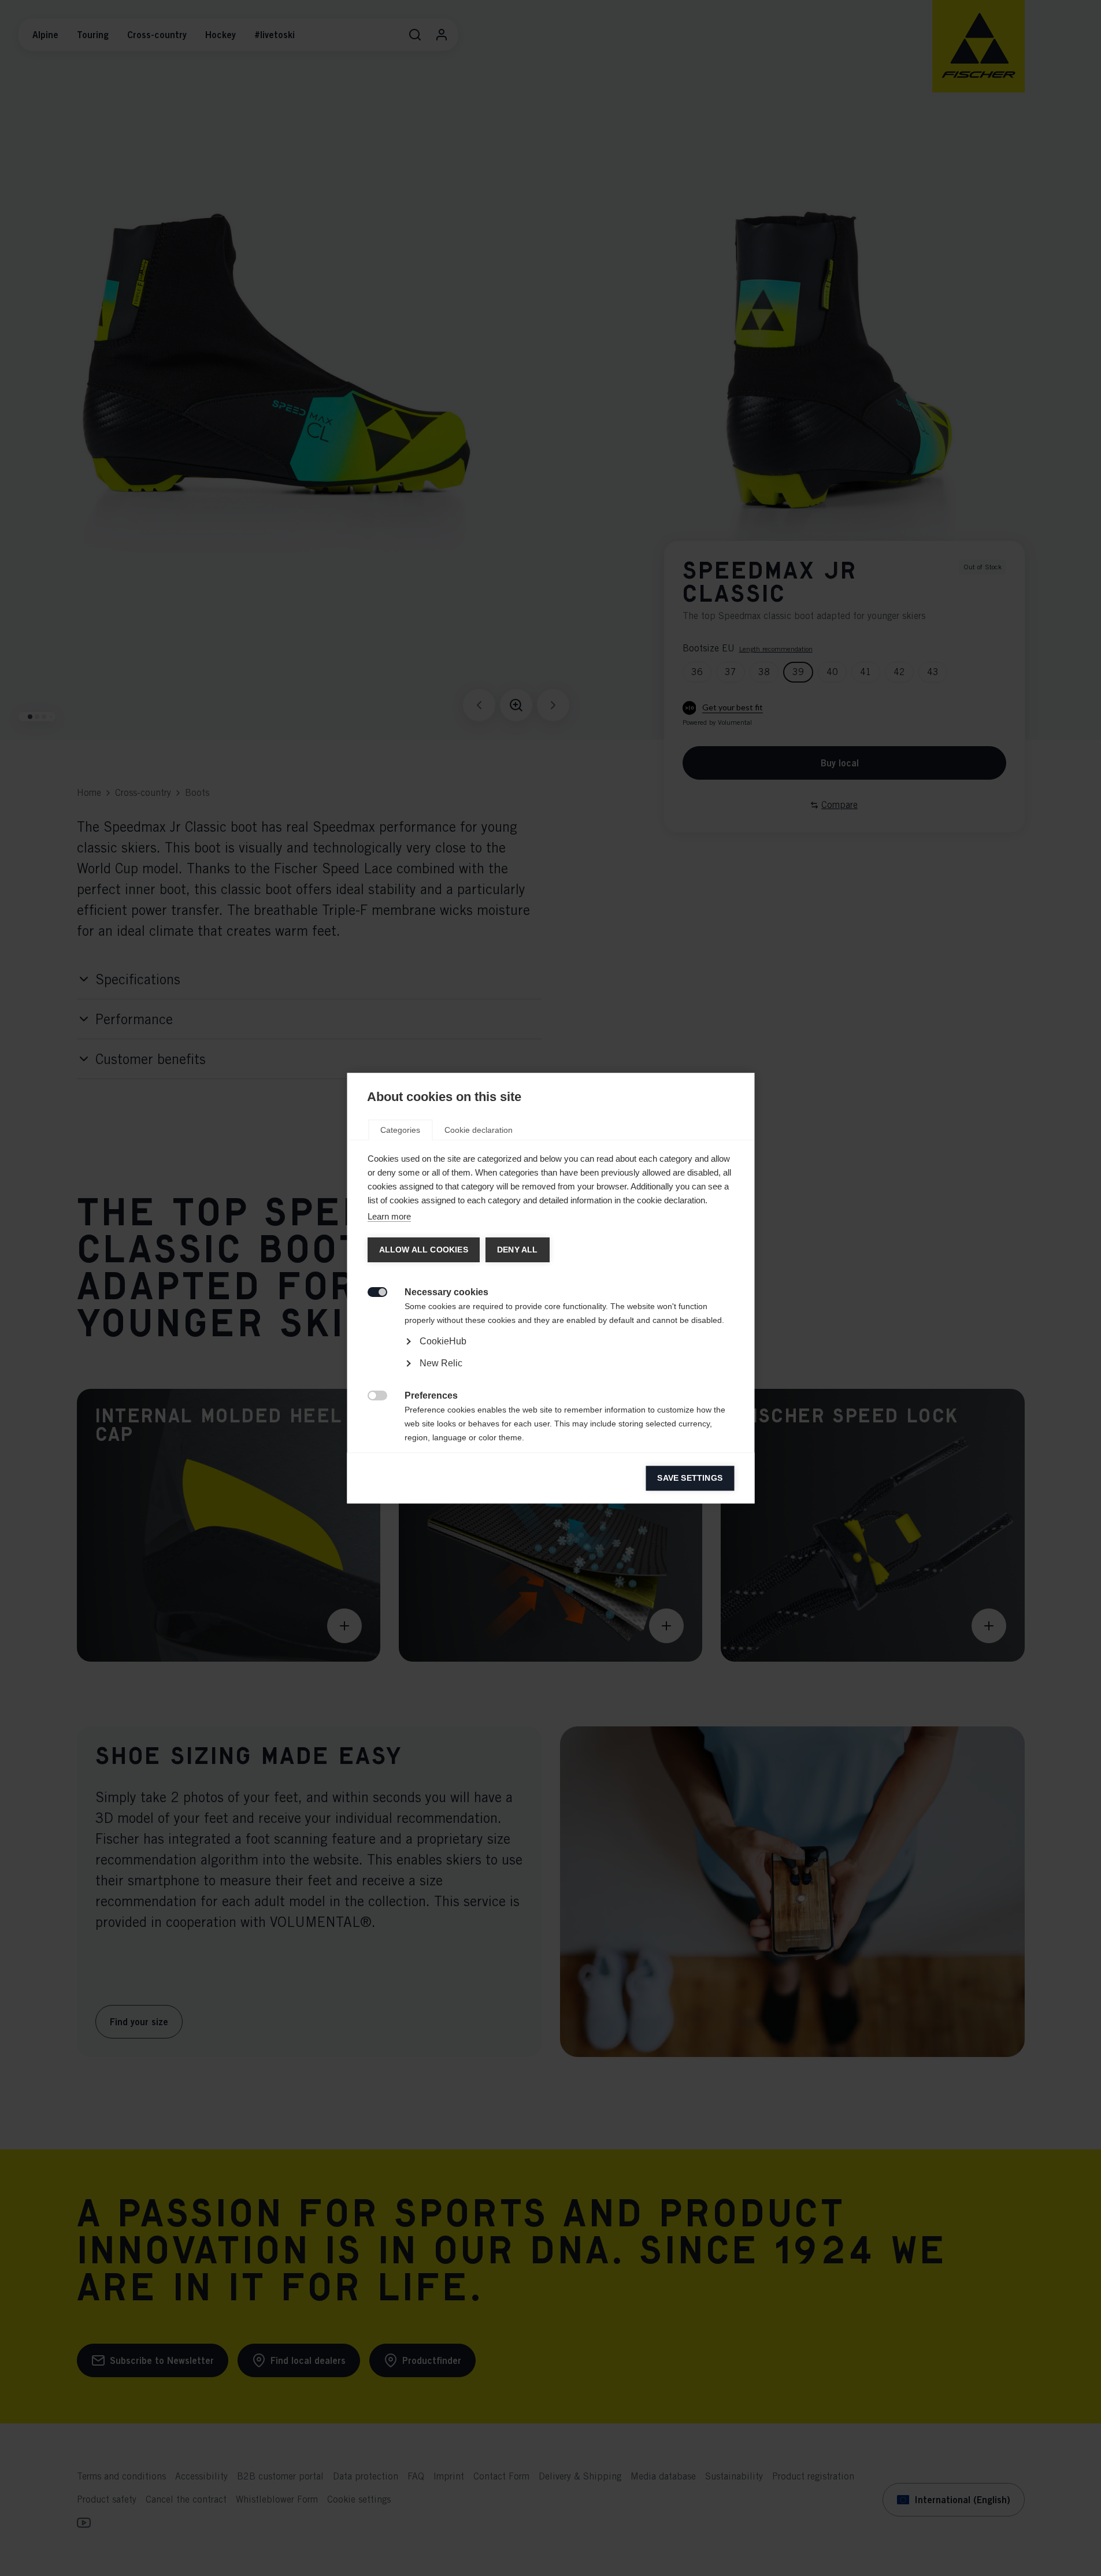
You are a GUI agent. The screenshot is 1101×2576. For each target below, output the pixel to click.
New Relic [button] (440, 1363)
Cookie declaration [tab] (479, 1130)
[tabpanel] (550, 1374)
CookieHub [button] (442, 1341)
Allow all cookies (423, 1250)
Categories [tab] (400, 1130)
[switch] (371, 1291)
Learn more (389, 1216)
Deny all (517, 1250)
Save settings (690, 1478)
